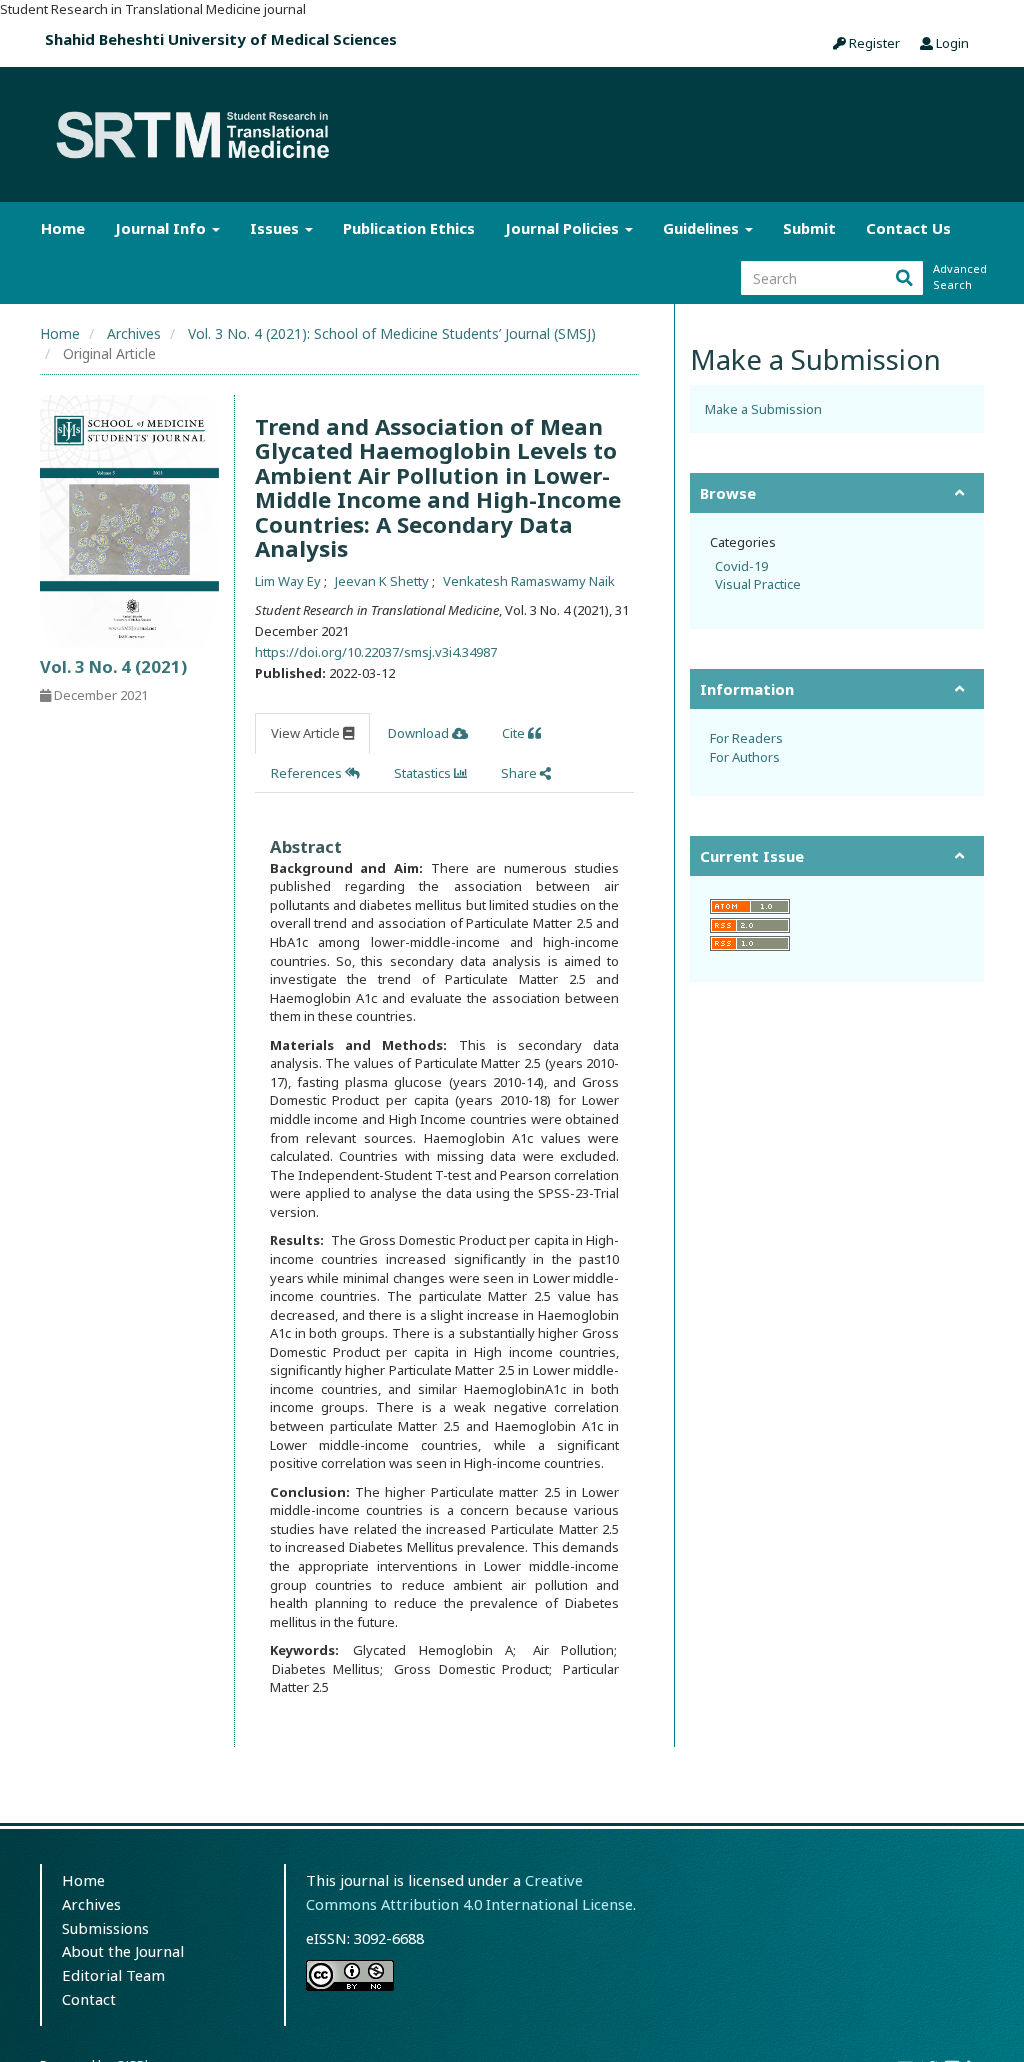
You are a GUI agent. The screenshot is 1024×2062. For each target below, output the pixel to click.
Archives (134, 333)
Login (951, 43)
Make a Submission (763, 409)
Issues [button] (276, 228)
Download (420, 733)
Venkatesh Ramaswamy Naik (529, 581)
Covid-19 (741, 566)
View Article (307, 733)
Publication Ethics (409, 228)
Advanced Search (958, 276)
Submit (809, 228)
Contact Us (908, 228)
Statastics (424, 773)
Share (520, 773)
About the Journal (123, 1951)
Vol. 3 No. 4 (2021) (113, 666)
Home (63, 228)
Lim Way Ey (289, 581)
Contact (89, 1999)
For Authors (745, 757)
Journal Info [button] (162, 228)
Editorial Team (113, 1975)
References (308, 773)
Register (873, 43)
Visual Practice (758, 584)
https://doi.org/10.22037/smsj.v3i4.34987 (376, 652)
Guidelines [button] (703, 228)
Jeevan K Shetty (383, 581)
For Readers (746, 738)
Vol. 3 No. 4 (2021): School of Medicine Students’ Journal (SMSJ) (392, 333)
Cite (515, 733)
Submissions (105, 1928)
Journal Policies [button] (564, 228)
